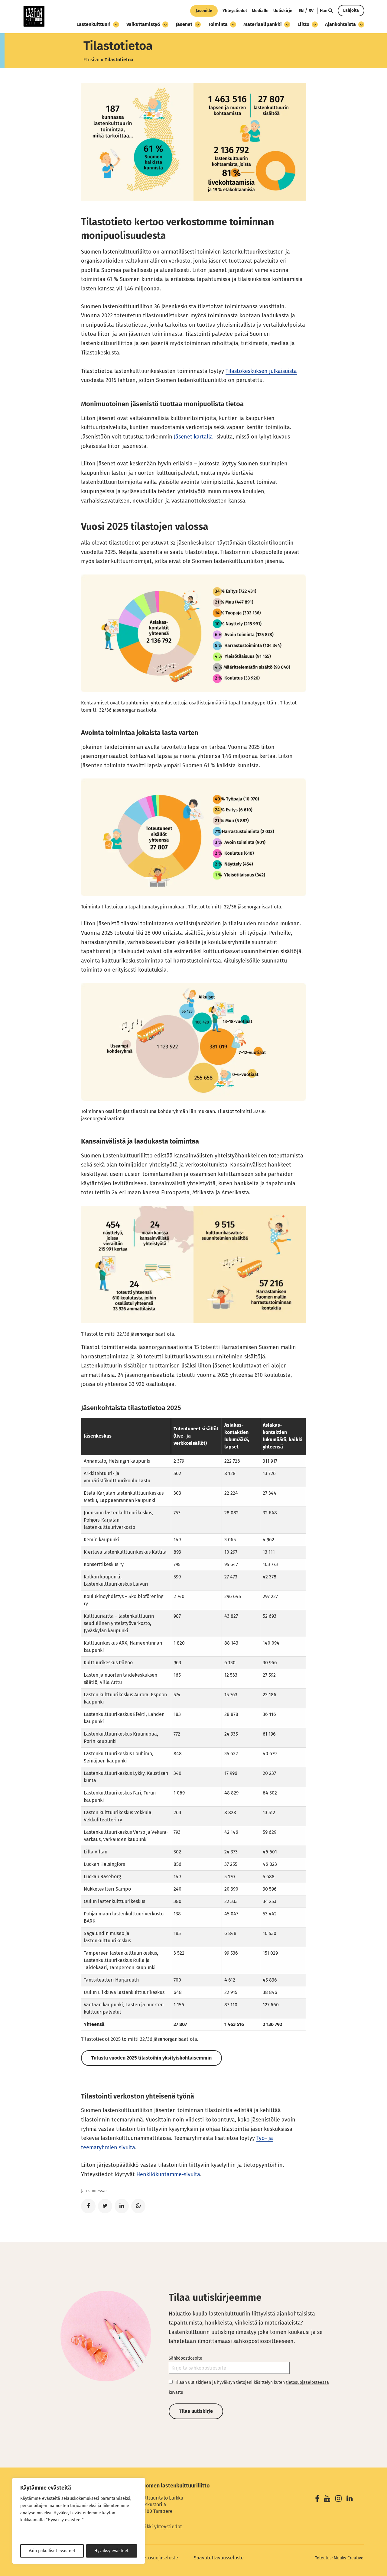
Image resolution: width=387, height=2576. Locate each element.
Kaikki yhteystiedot (161, 2527)
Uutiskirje (283, 11)
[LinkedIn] (350, 2499)
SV (311, 11)
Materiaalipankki (263, 24)
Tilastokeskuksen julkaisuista (261, 371)
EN (301, 11)
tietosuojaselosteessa (307, 2382)
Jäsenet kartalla (193, 437)
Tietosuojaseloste (159, 2558)
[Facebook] (317, 2499)
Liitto (303, 24)
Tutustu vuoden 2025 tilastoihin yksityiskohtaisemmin (151, 2058)
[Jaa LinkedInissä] (122, 2206)
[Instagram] (338, 2499)
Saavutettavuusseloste (219, 2558)
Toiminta (218, 24)
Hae (324, 11)
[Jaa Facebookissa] (88, 2206)
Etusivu (91, 60)
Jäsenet (184, 24)
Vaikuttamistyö (143, 24)
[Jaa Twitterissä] (105, 2206)
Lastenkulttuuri (94, 24)
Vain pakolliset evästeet (52, 2551)
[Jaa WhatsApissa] (138, 2206)
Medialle (260, 11)
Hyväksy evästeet (111, 2551)
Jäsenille (204, 11)
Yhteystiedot (235, 11)
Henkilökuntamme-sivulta (168, 2174)
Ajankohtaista (340, 24)
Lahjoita (351, 10)
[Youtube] (327, 2499)
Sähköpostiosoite (185, 2358)
